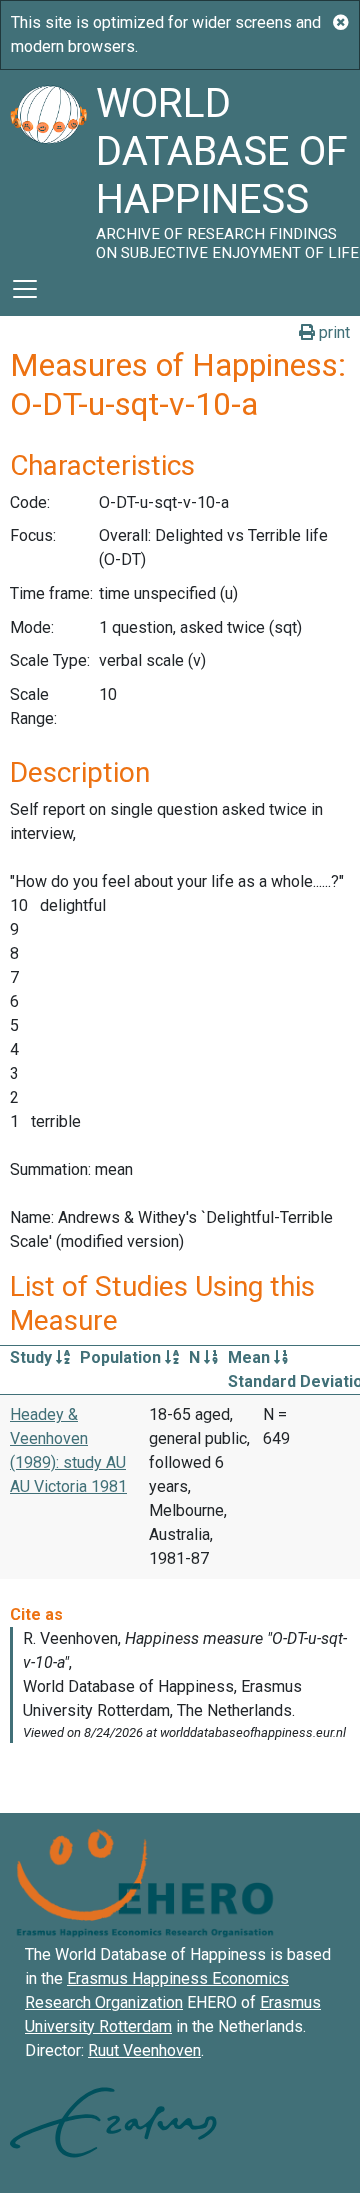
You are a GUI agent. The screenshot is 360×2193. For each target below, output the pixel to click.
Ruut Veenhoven (144, 2050)
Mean (251, 1357)
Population (122, 1357)
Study (33, 1357)
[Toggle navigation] (25, 289)
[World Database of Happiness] (48, 166)
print (332, 332)
